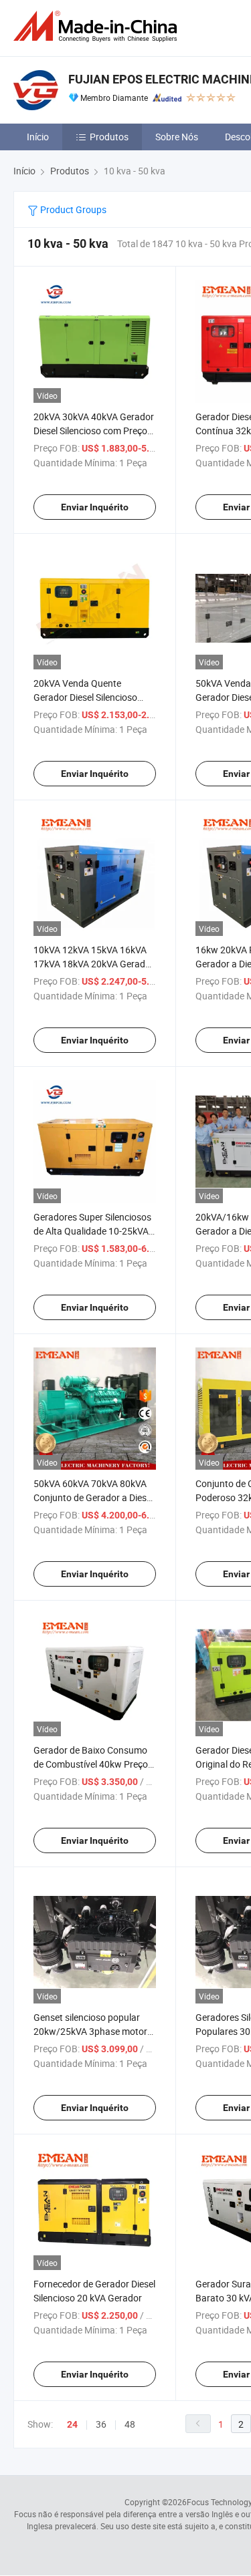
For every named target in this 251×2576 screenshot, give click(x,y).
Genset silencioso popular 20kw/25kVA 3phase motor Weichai (90, 2031)
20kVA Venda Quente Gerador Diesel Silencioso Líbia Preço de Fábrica (85, 697)
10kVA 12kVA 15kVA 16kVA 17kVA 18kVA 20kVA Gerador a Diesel (94, 964)
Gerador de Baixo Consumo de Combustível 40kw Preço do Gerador (91, 1764)
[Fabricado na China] (98, 26)
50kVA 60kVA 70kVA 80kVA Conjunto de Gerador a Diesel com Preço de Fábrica (93, 1497)
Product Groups (72, 209)
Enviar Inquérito (95, 507)
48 (130, 2424)
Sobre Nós (177, 137)
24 (72, 2424)
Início (38, 137)
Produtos (109, 137)
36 (101, 2424)
